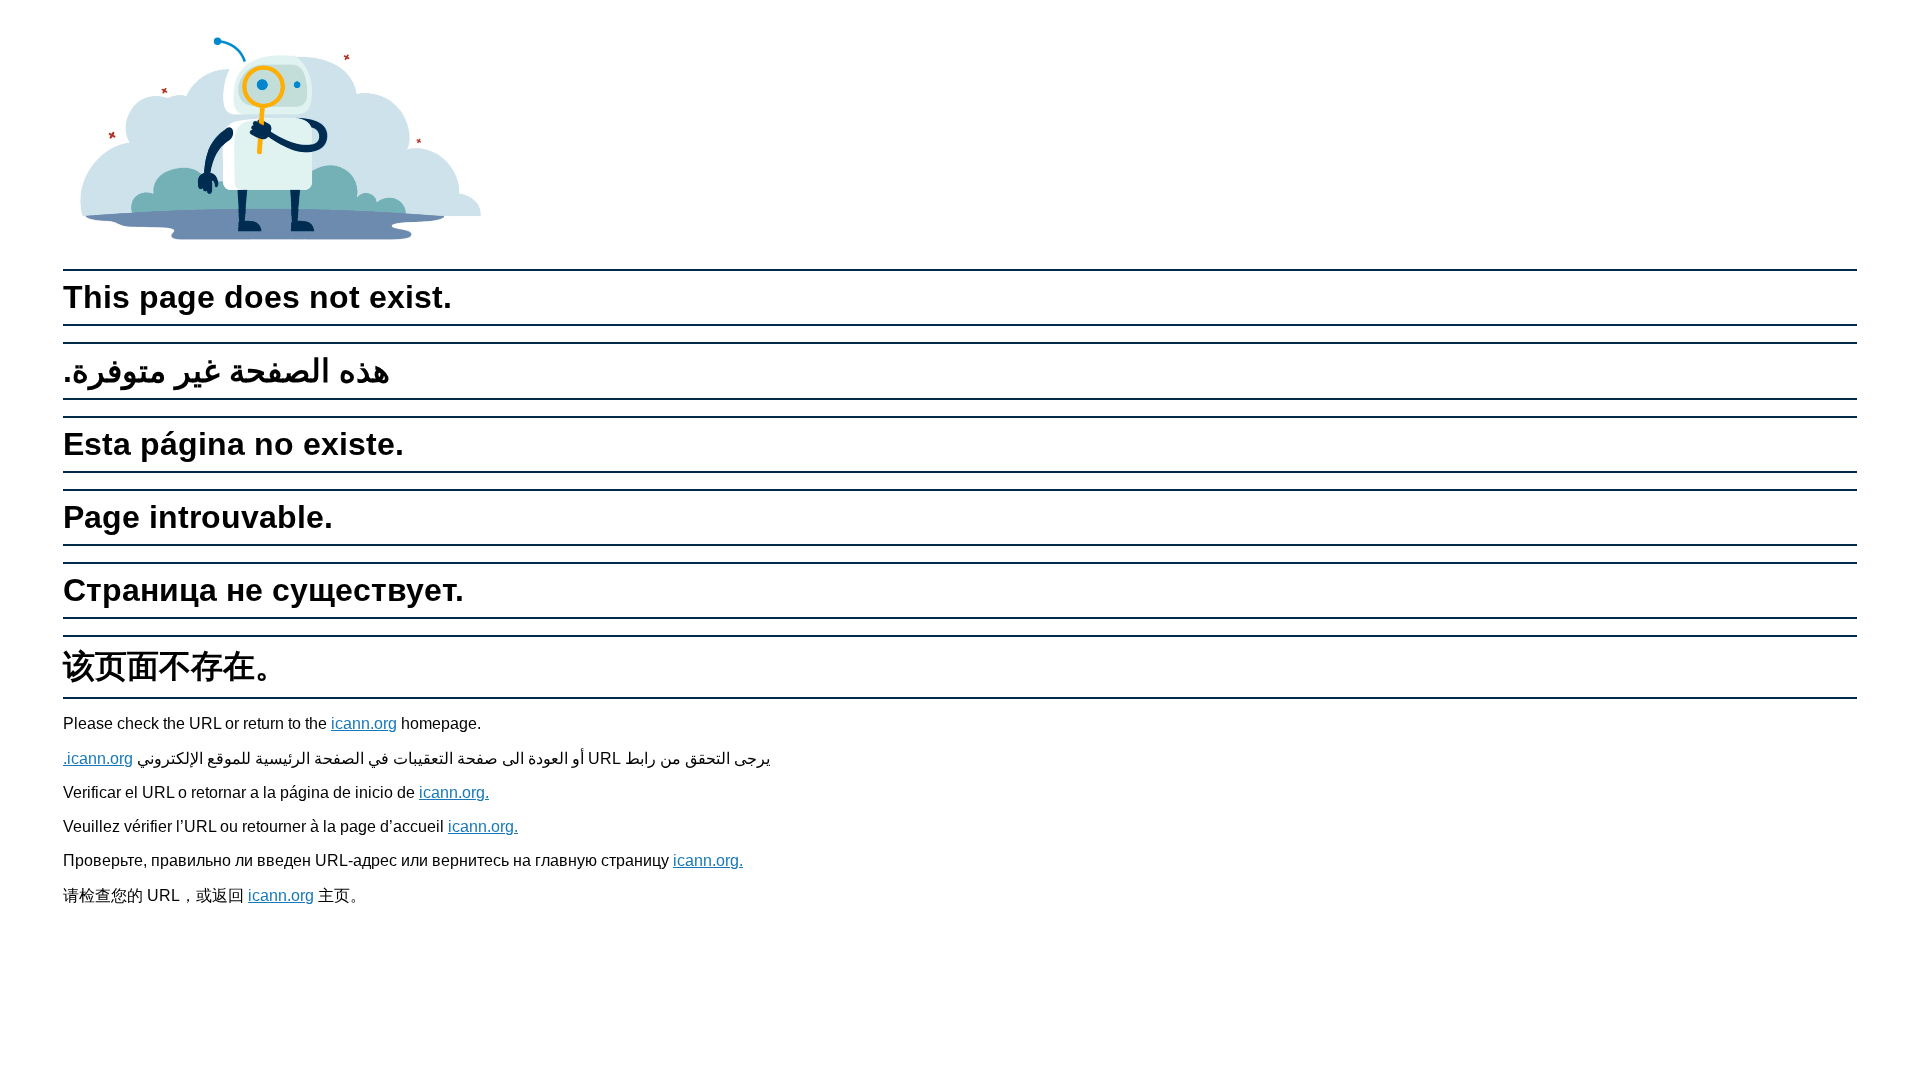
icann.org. (98, 758)
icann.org (364, 723)
